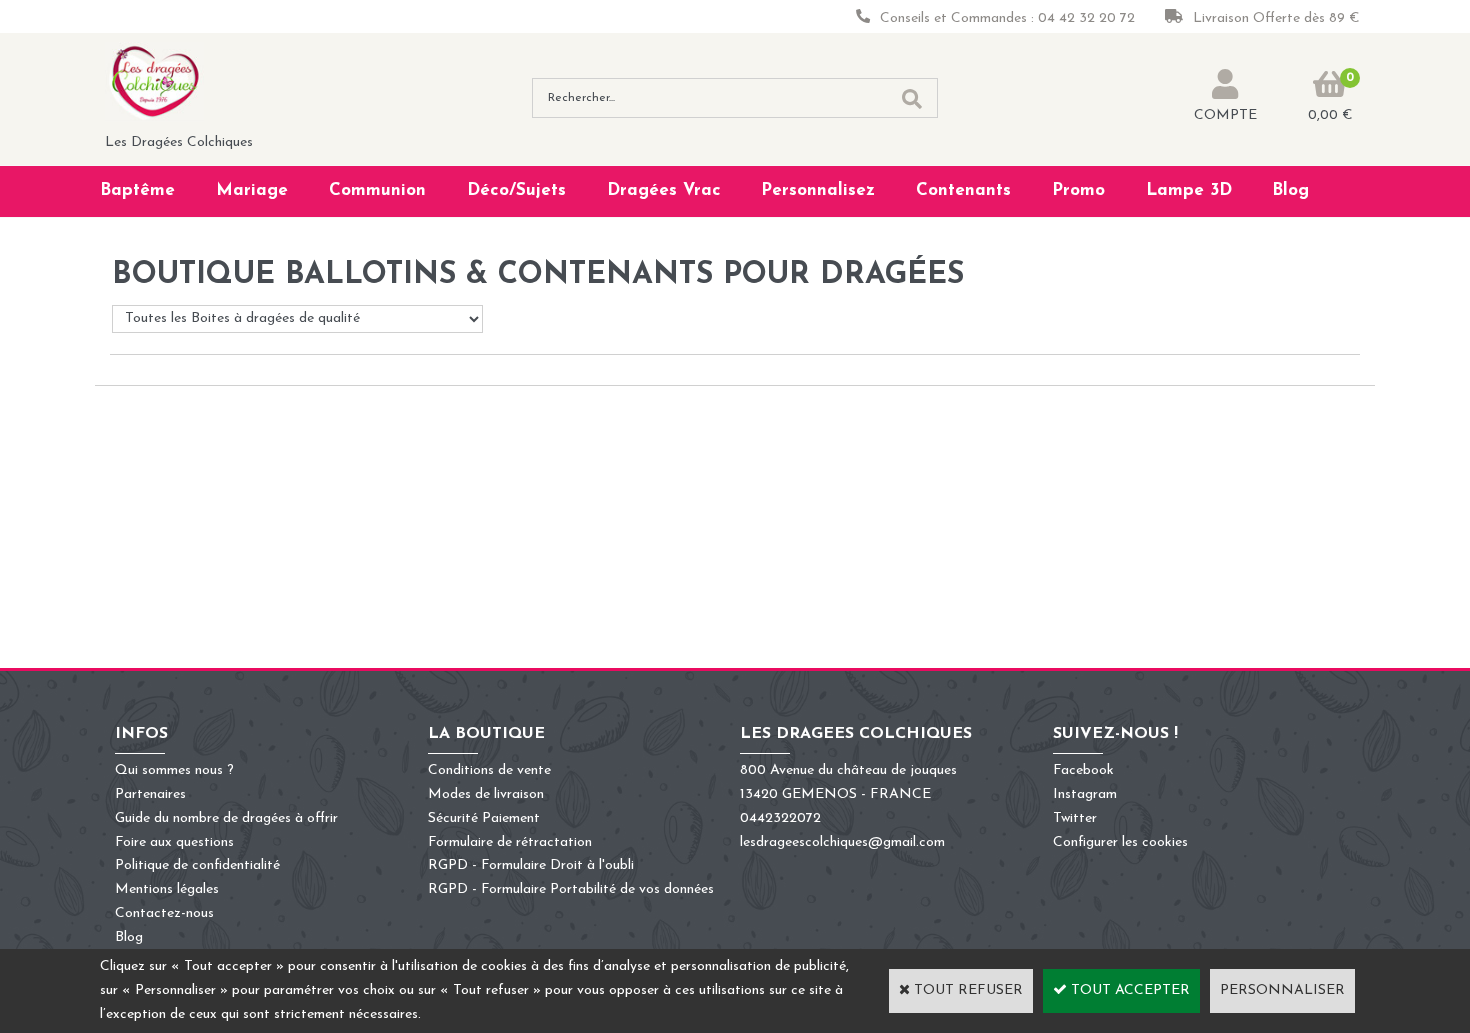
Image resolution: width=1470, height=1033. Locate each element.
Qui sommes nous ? (174, 770)
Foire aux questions (174, 842)
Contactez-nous (164, 913)
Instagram (1085, 794)
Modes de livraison (486, 794)
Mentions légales (167, 889)
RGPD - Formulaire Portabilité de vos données (571, 889)
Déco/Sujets (516, 190)
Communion (377, 190)
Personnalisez (818, 190)
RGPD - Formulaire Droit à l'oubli (531, 865)
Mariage (252, 190)
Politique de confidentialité (197, 865)
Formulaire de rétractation (510, 842)
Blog (1290, 190)
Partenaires (150, 794)
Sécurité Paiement (484, 818)
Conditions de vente (489, 770)
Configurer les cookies (1120, 842)
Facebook (1083, 770)
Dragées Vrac (664, 190)
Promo (1078, 190)
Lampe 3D (1189, 190)
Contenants (963, 190)
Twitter (1075, 818)
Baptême (137, 190)
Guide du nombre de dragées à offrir (226, 818)
